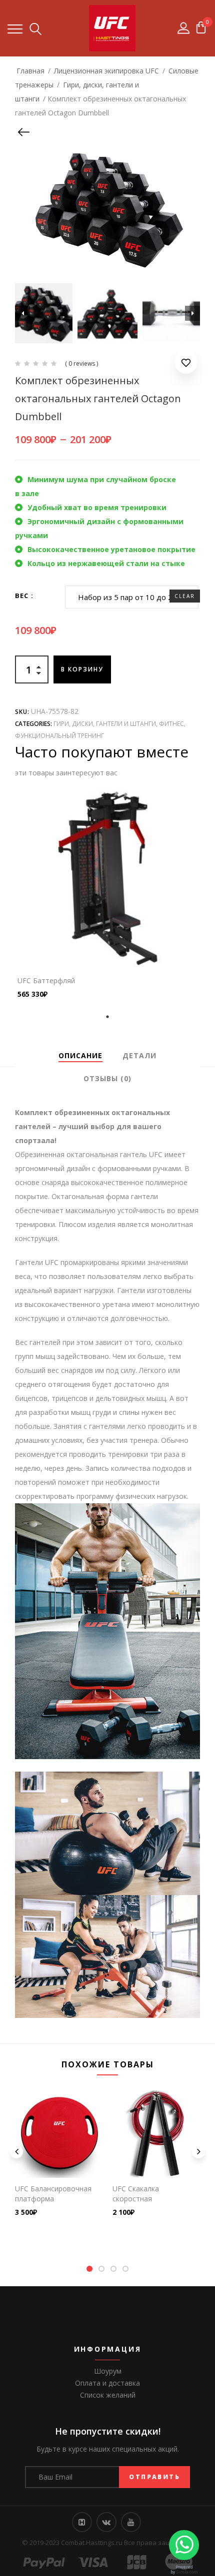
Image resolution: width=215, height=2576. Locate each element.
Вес (22, 596)
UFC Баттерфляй (46, 980)
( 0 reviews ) (81, 363)
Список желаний (108, 2395)
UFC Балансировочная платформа (53, 2194)
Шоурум (108, 2371)
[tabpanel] (107, 895)
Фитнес (171, 724)
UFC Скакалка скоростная (136, 2194)
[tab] (80, 1056)
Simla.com (187, 2572)
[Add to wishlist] (186, 364)
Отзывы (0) (107, 1078)
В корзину (82, 669)
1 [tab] (107, 1017)
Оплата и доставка (107, 2383)
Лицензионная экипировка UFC (106, 71)
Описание (80, 1055)
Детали (139, 1055)
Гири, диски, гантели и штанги (105, 724)
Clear (185, 596)
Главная (30, 71)
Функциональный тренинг (59, 736)
